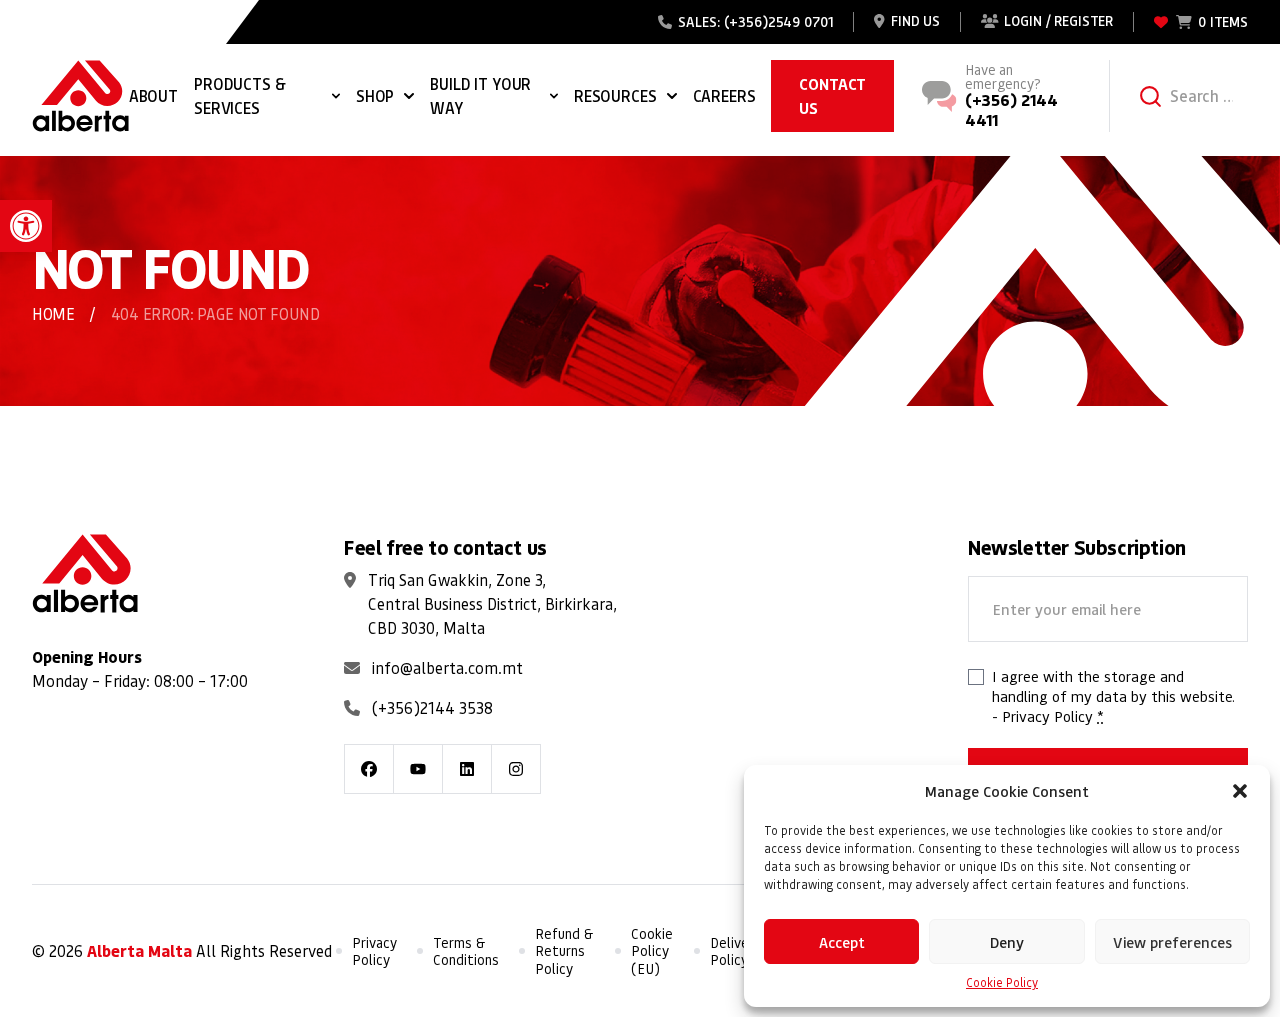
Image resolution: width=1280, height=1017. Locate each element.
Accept (842, 942)
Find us (915, 21)
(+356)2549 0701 (779, 21)
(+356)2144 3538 (432, 707)
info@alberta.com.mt (447, 667)
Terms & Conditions (466, 951)
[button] (26, 226)
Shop (375, 95)
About (153, 95)
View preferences (1172, 942)
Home (53, 313)
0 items (1223, 21)
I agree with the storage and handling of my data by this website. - (1113, 696)
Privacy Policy (1047, 716)
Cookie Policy (1002, 982)
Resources (615, 95)
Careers (724, 95)
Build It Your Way (480, 95)
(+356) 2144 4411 (1011, 109)
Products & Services (239, 95)
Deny (1007, 942)
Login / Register (1058, 21)
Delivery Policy (735, 951)
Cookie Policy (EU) (652, 951)
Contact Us (832, 95)
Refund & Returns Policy (564, 951)
